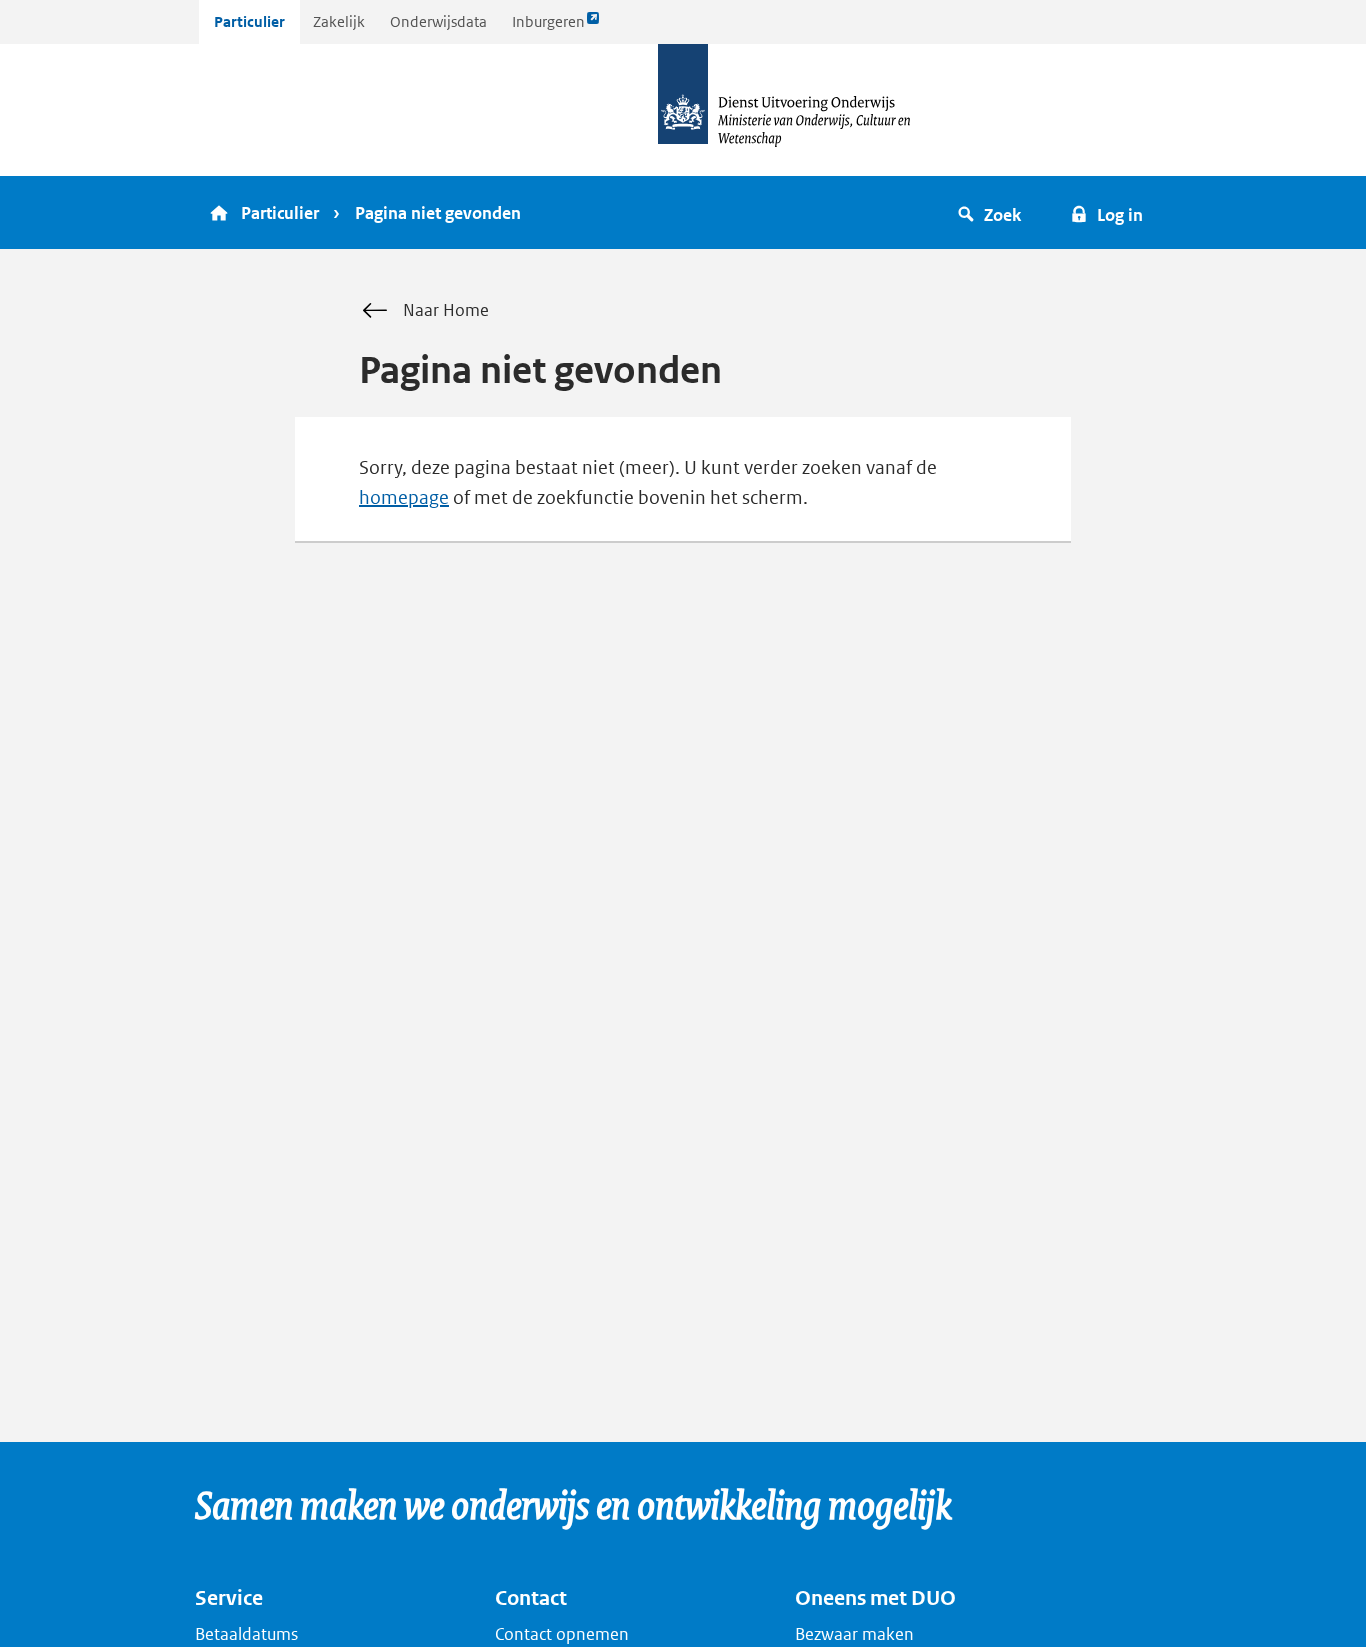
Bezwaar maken (854, 1634)
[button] (992, 212)
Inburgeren (548, 27)
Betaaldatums (246, 1634)
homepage (404, 497)
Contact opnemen (562, 1634)
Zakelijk (339, 21)
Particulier (249, 21)
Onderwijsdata (438, 21)
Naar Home (446, 310)
